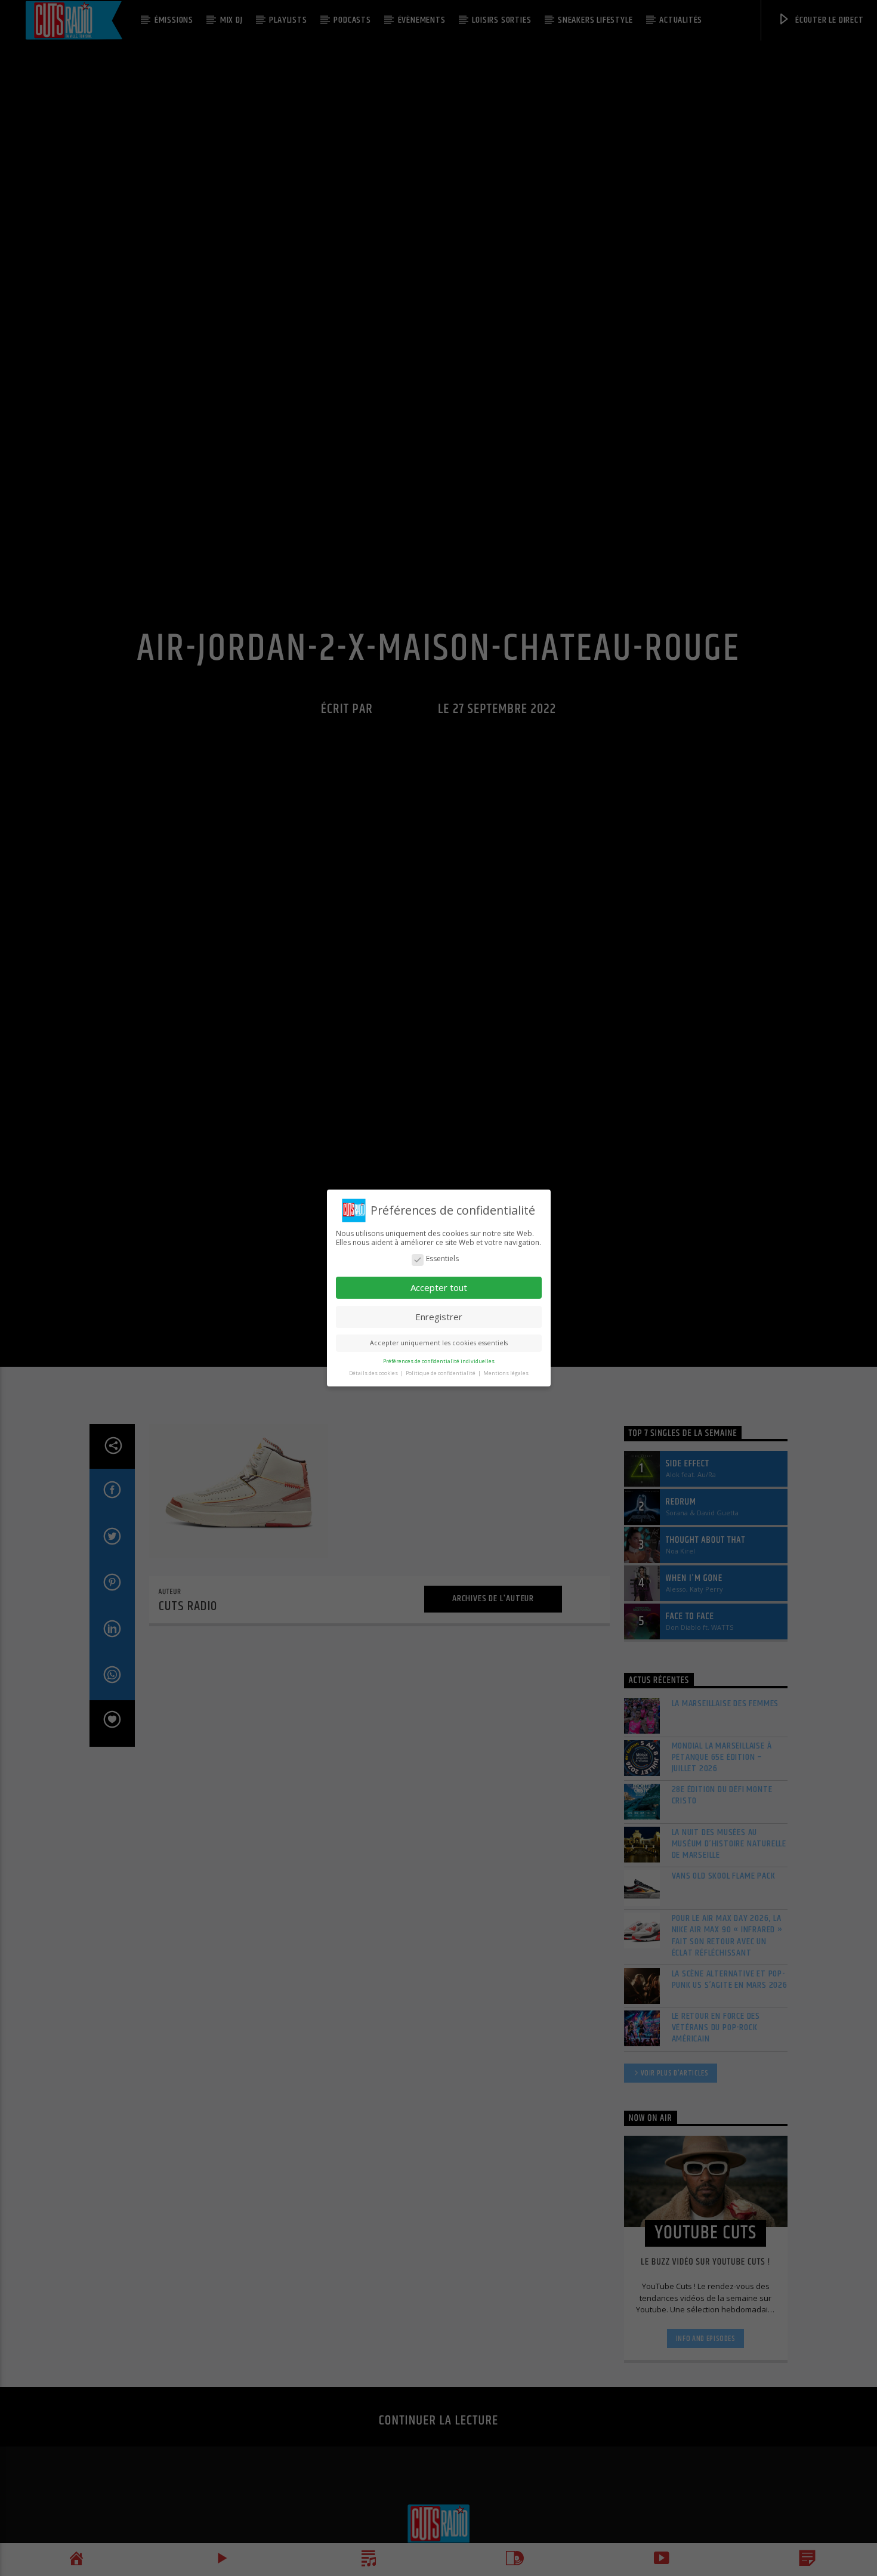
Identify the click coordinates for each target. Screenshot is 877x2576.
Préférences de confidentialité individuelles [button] (439, 1361)
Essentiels (442, 1259)
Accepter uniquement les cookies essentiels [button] (439, 1343)
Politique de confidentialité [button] (441, 1373)
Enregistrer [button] (439, 1317)
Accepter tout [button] (439, 1287)
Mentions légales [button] (506, 1373)
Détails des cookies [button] (374, 1373)
